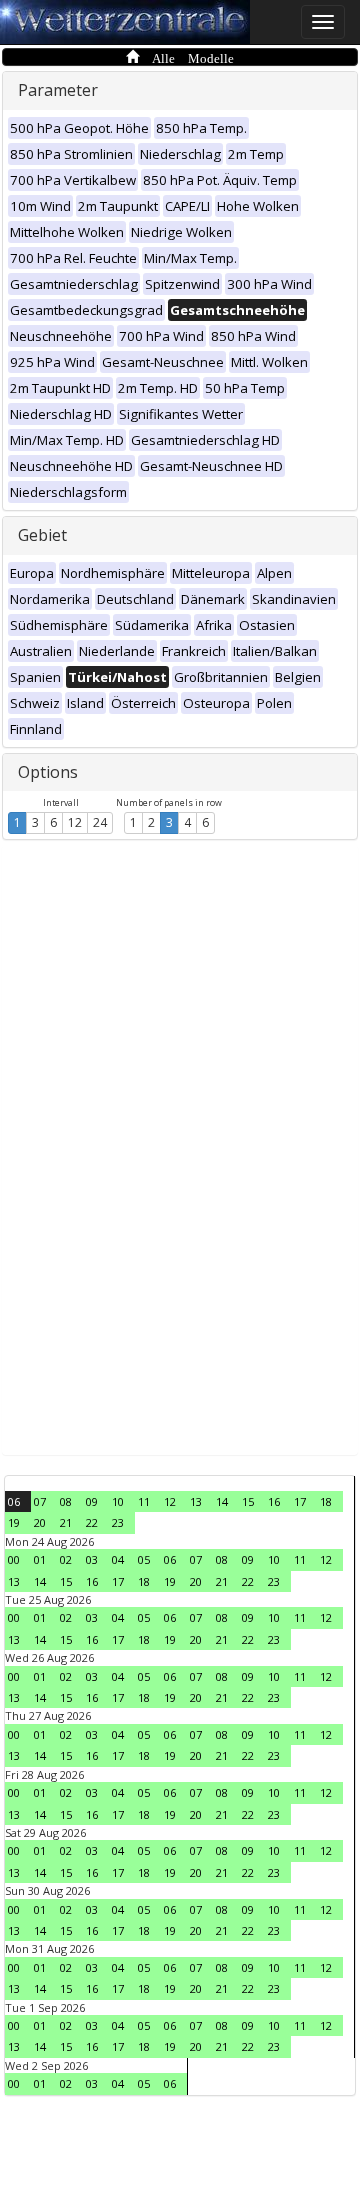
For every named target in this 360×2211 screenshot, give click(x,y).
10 (118, 1501)
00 (14, 1559)
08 (66, 1501)
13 (196, 1501)
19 (14, 1522)
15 (248, 1501)
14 (222, 1501)
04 (118, 1559)
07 (40, 1501)
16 (274, 1501)
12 (75, 822)
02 (66, 1559)
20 (40, 1522)
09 (92, 1501)
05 (144, 1559)
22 (92, 1522)
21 (66, 1522)
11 (144, 1501)
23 (118, 1522)
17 (300, 1501)
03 (92, 1559)
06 (14, 1501)
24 (100, 822)
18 (326, 1501)
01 (40, 1559)
